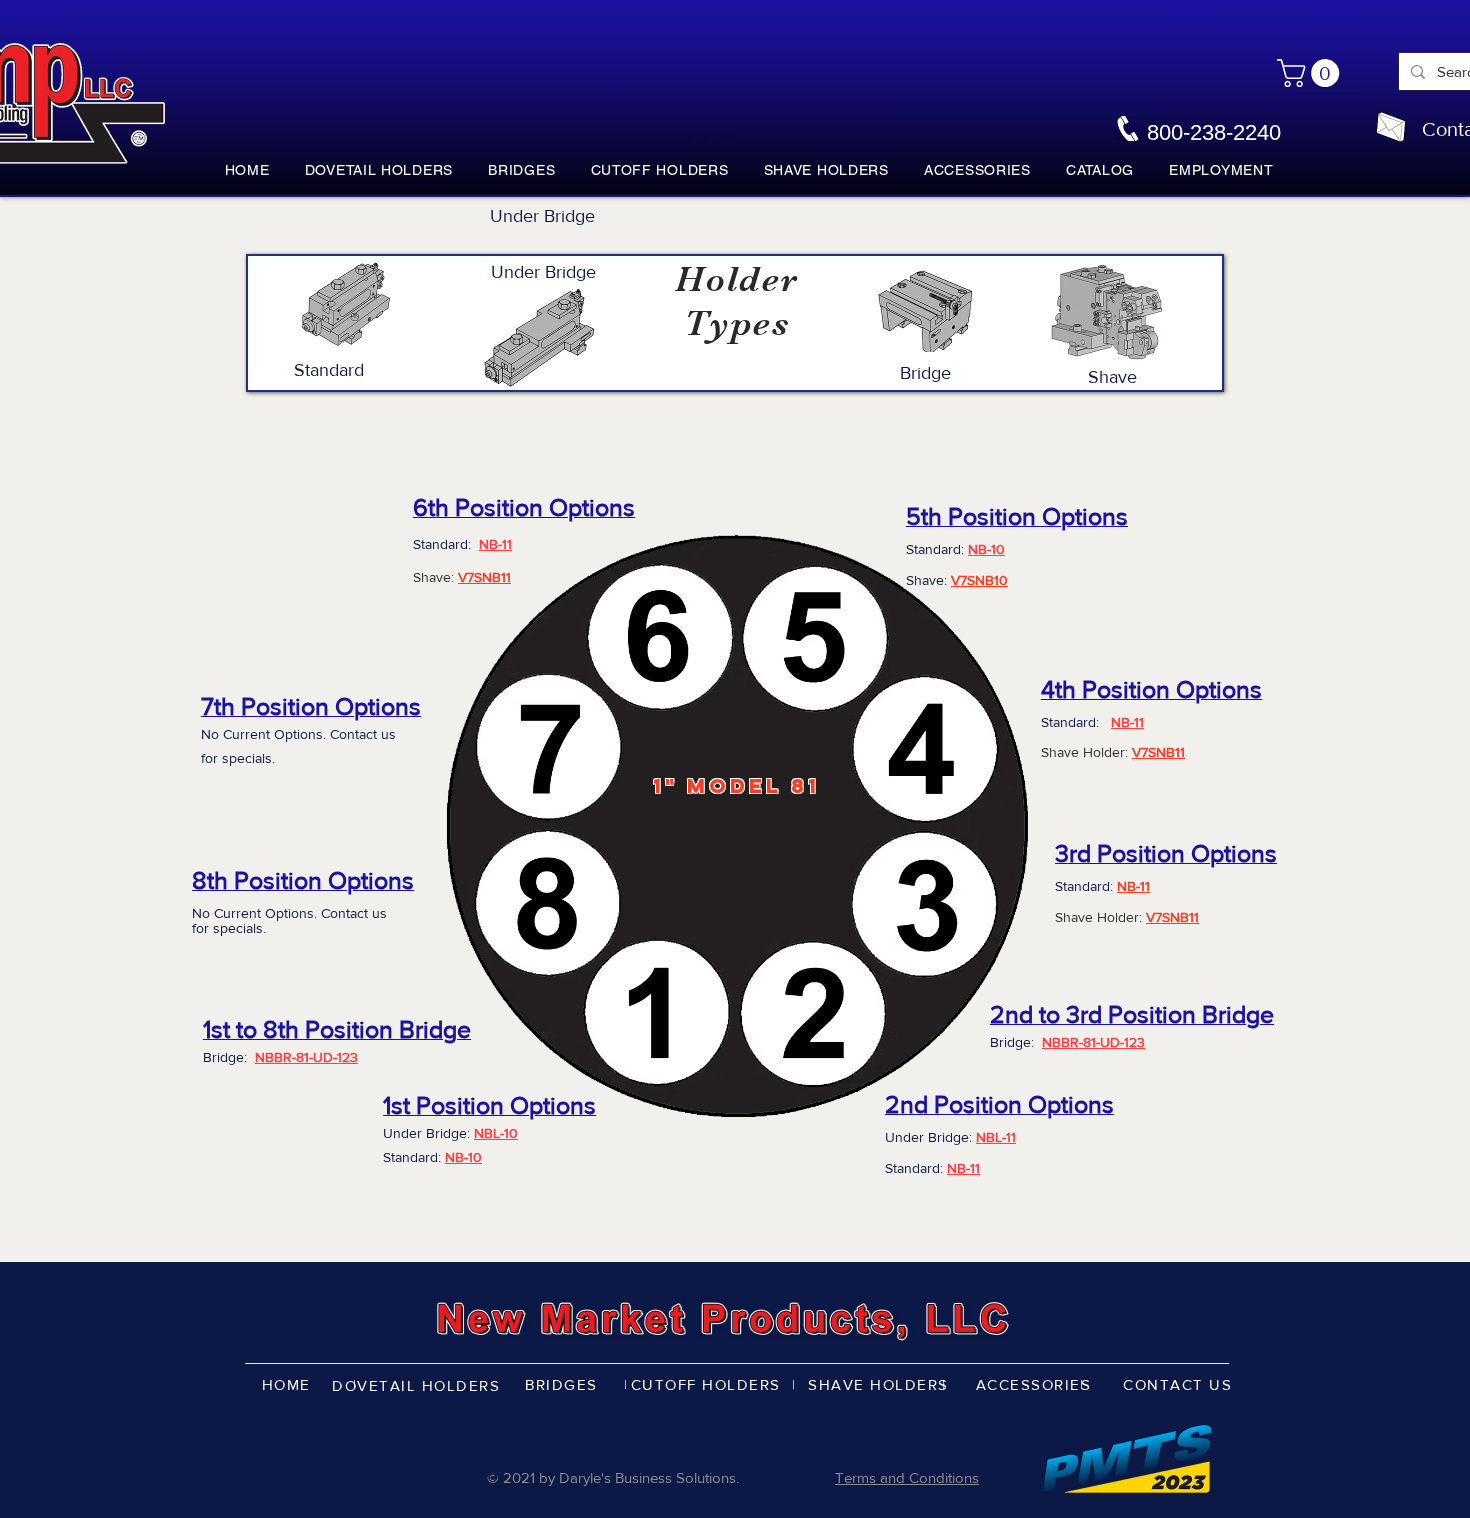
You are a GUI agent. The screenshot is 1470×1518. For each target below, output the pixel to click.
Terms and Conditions (907, 1477)
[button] (1311, 73)
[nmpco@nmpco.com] (1391, 127)
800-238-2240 (1214, 132)
